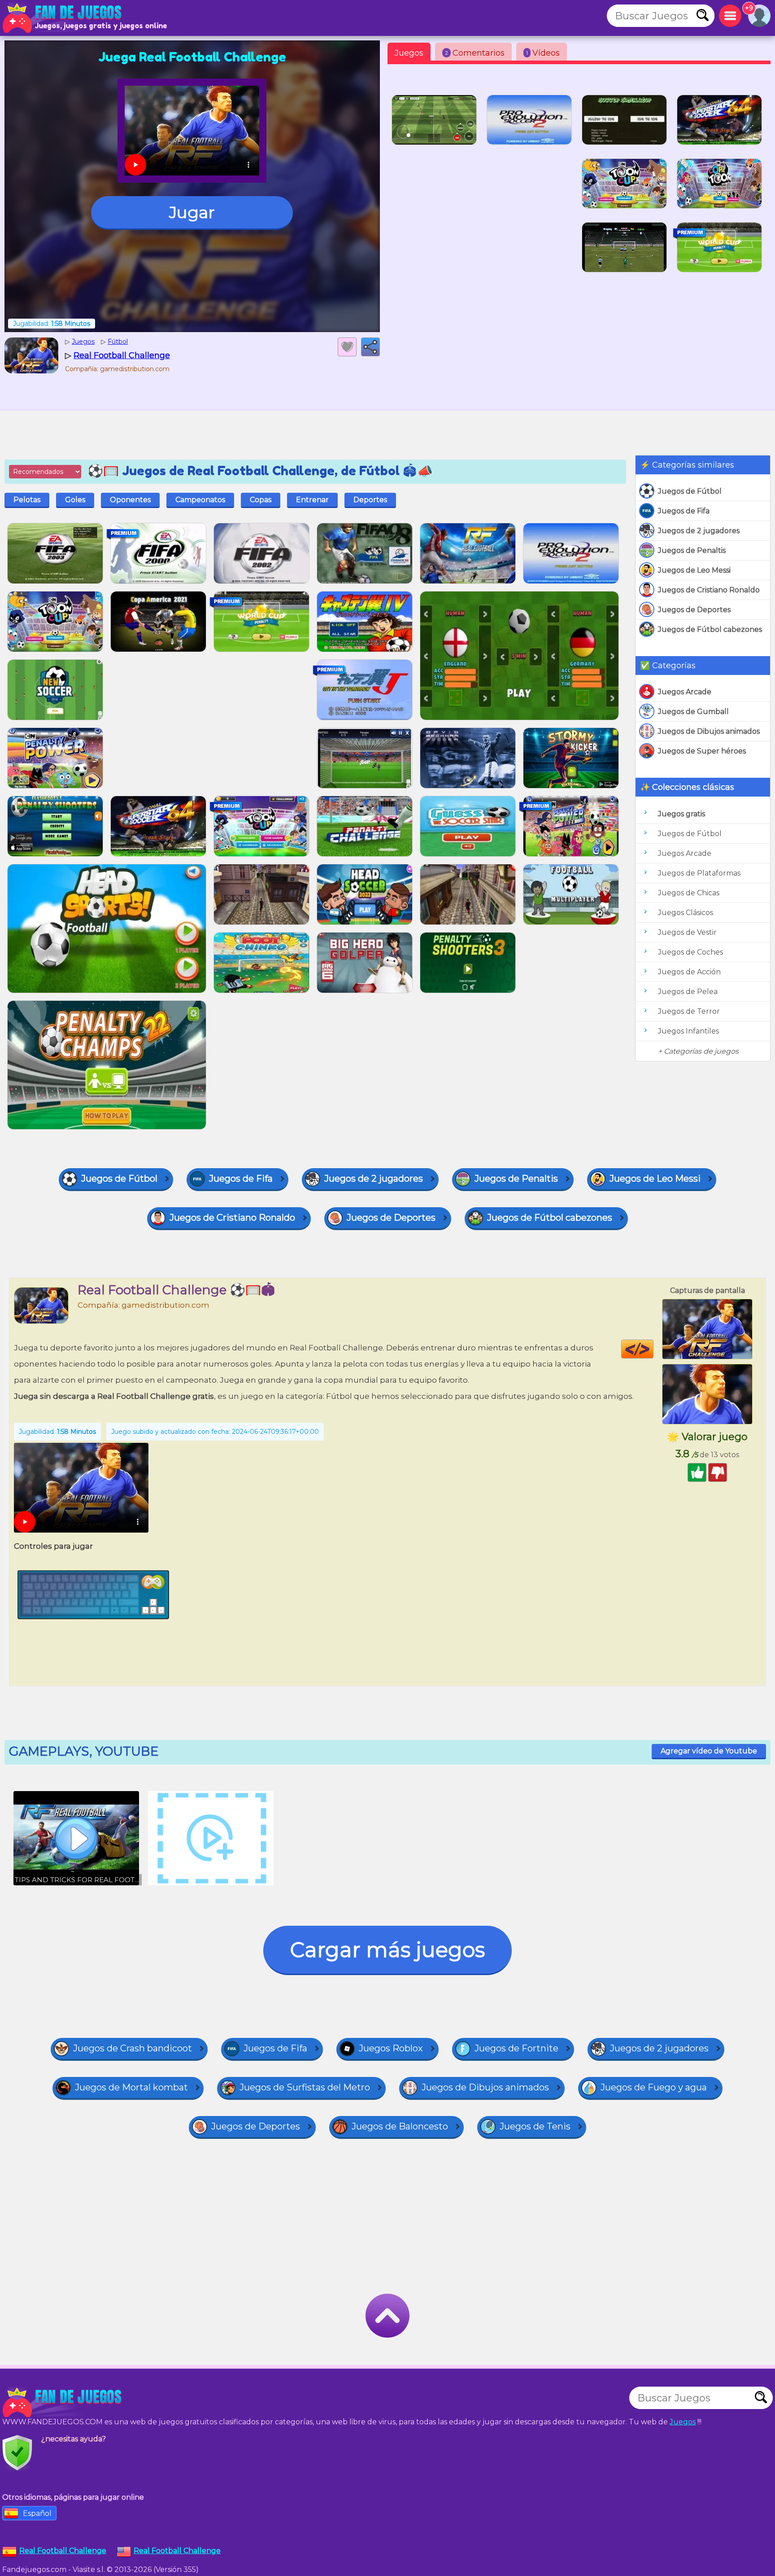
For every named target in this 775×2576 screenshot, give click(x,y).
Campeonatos (200, 500)
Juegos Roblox (391, 2048)
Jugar (192, 212)
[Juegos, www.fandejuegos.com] (63, 18)
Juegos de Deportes (694, 610)
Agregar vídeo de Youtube (709, 1751)
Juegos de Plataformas (699, 873)
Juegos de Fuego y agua (654, 2087)
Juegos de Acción (689, 972)
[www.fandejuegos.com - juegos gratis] (63, 2402)
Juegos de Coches (690, 952)
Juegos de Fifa (684, 511)
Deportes (370, 500)
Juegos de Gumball (693, 712)
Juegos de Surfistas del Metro (305, 2087)
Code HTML (653, 1349)
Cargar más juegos (387, 1950)
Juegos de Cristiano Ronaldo (709, 590)
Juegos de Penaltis (692, 550)
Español (37, 2513)
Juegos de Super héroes (702, 751)
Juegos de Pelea (688, 992)
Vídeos (543, 53)
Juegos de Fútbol (690, 491)
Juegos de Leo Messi (694, 570)
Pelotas (27, 500)
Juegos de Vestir (687, 932)
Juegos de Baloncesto (400, 2126)
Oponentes (130, 500)
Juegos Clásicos (686, 913)
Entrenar (312, 500)
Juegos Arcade (685, 692)
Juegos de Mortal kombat (131, 2087)
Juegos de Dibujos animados (709, 731)
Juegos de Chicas (689, 893)
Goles (75, 500)
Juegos (409, 53)
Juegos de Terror (689, 1011)
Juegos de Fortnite (516, 2048)
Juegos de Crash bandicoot (133, 2048)
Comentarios (475, 53)
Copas (261, 500)
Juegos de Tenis (535, 2126)
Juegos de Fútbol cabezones (710, 629)
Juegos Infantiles (688, 1031)
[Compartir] (370, 347)
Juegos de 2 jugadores (699, 531)
